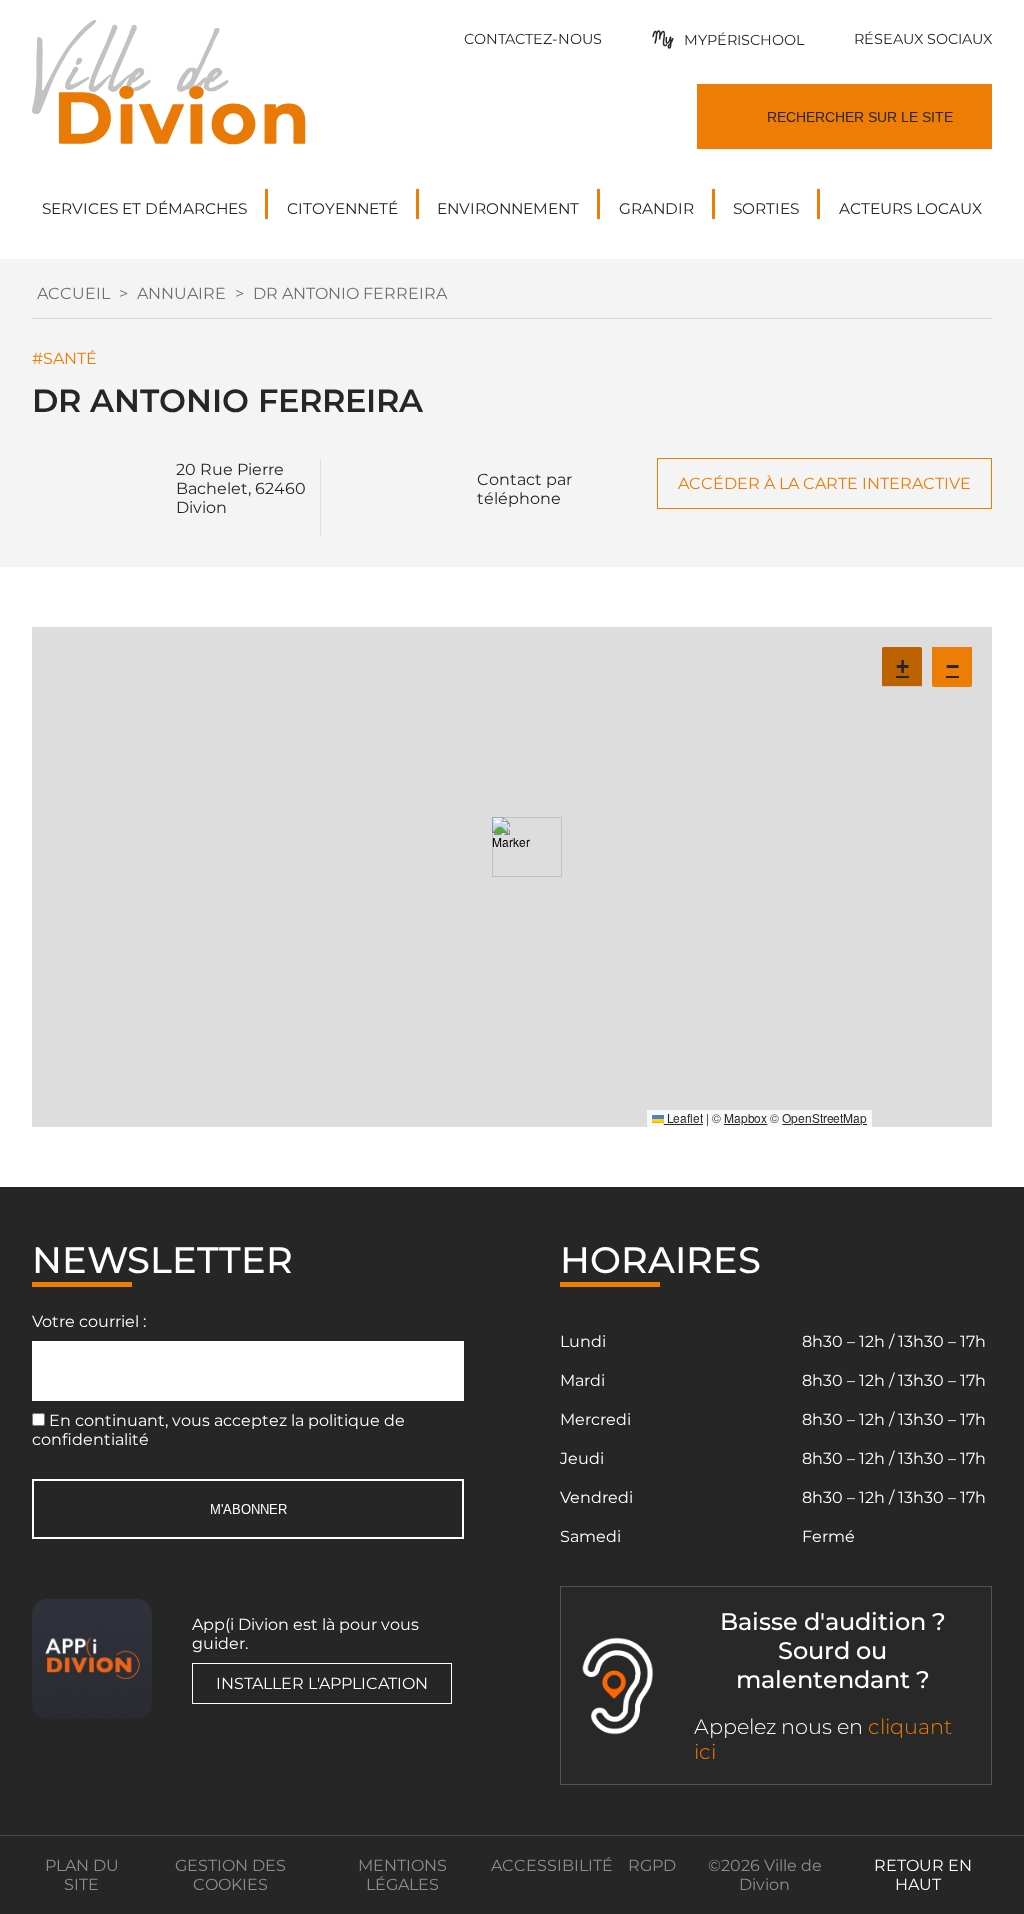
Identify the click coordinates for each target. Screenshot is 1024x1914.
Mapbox (745, 1117)
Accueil (73, 293)
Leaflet (683, 1117)
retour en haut (923, 1875)
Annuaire (181, 293)
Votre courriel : (89, 1321)
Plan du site (82, 1875)
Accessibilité (552, 1865)
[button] (512, 847)
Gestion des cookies (230, 1875)
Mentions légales (402, 1875)
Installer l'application (322, 1683)
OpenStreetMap (824, 1117)
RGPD (652, 1865)
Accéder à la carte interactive (824, 483)
